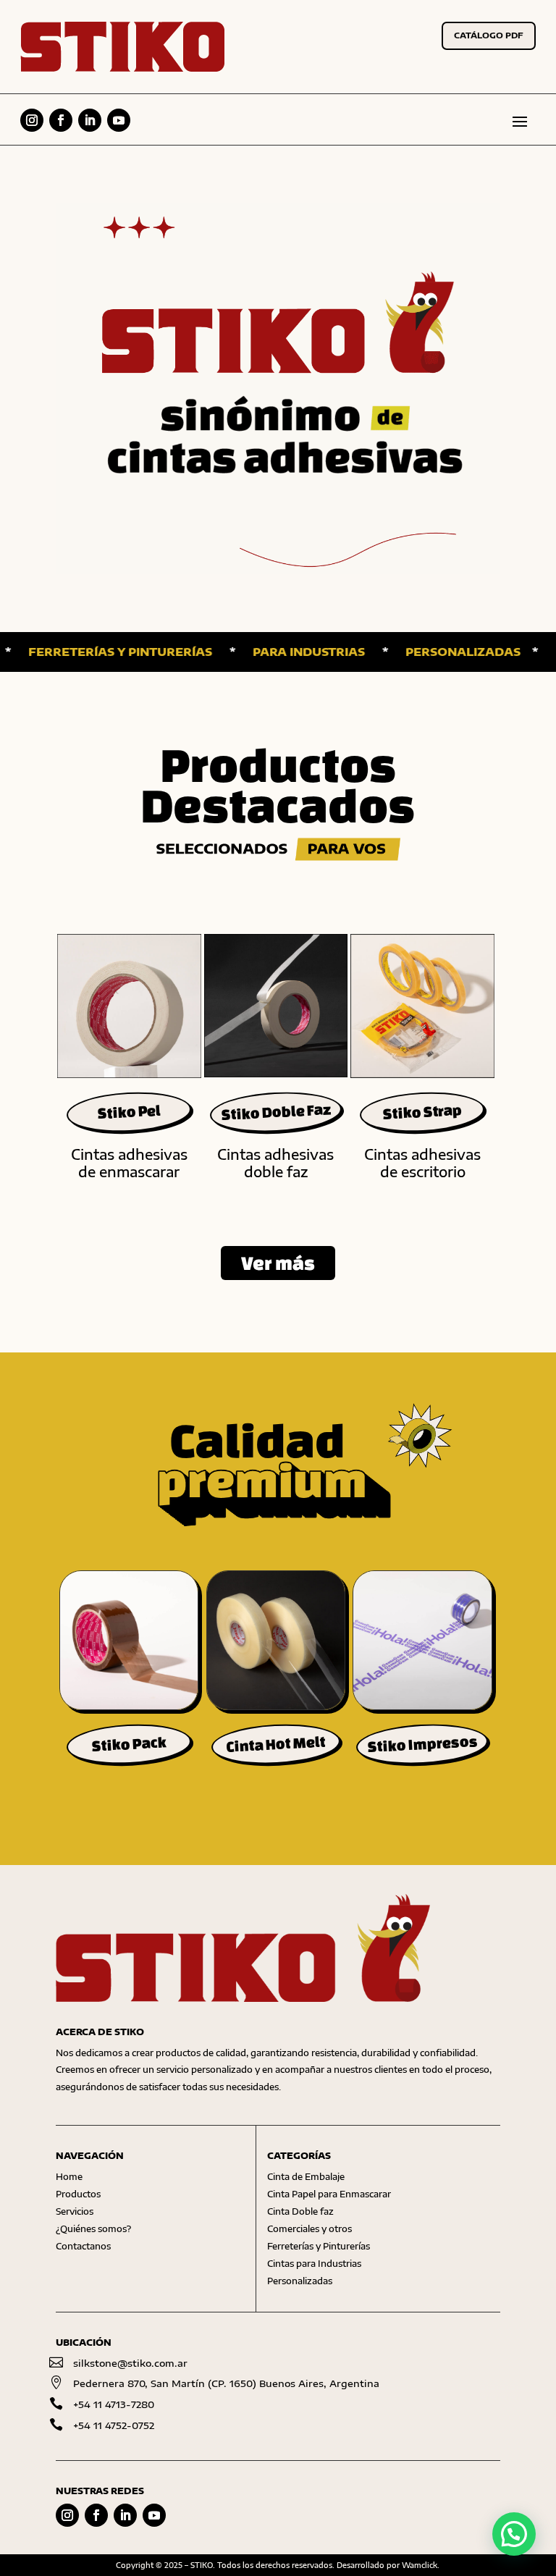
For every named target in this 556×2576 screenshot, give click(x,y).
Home (69, 2177)
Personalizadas (300, 2281)
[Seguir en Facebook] (61, 120)
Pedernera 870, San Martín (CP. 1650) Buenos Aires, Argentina (226, 2383)
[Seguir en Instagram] (32, 120)
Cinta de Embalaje (306, 2177)
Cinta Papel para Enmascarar (329, 2194)
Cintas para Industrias (314, 2264)
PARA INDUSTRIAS (270, 652)
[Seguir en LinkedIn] (90, 120)
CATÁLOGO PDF (489, 35)
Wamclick (420, 2565)
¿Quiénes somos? (93, 2229)
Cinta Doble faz (300, 2211)
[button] (514, 2534)
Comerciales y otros (309, 2229)
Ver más (278, 1263)
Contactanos (83, 2246)
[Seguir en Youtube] (119, 120)
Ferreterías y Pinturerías (319, 2246)
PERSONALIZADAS (424, 652)
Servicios (75, 2211)
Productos (78, 2194)
